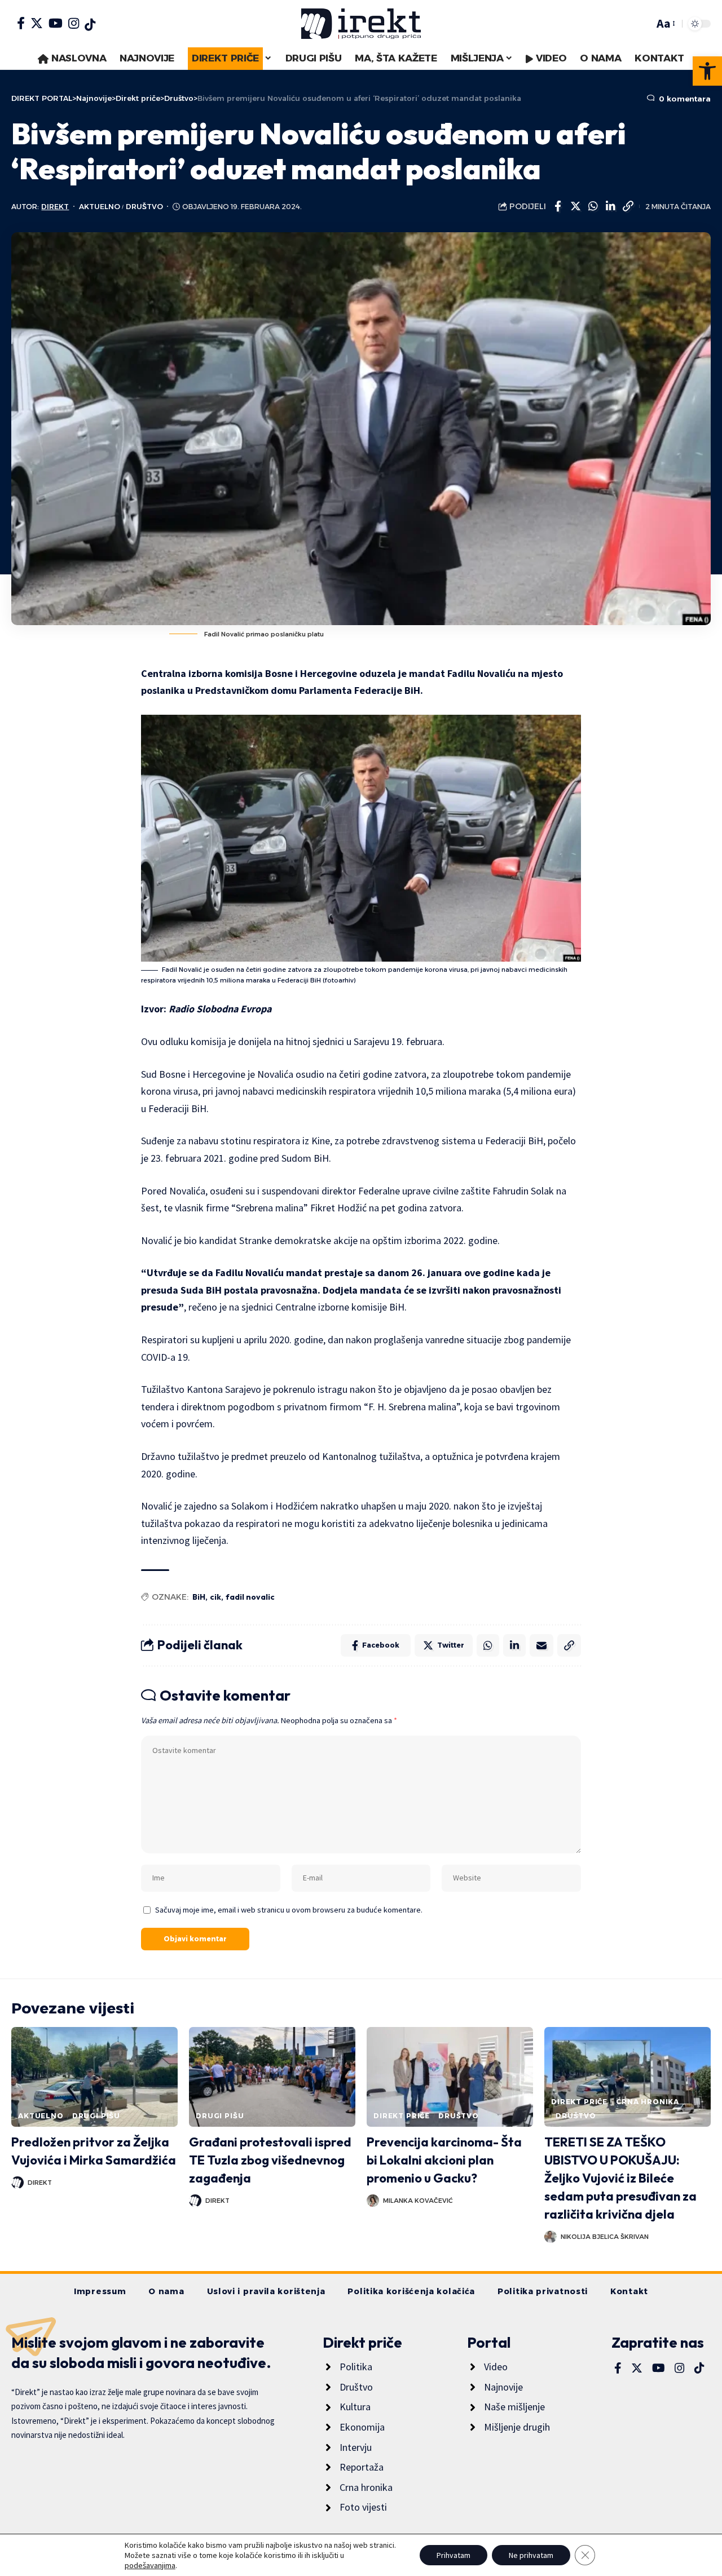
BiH (199, 1597)
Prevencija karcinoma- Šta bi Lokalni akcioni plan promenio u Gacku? (444, 2160)
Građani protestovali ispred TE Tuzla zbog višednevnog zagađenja (270, 2160)
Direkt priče (402, 2116)
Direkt (55, 207)
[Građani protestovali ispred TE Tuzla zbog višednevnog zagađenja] (272, 2077)
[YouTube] (56, 23)
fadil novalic (250, 1597)
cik (215, 1597)
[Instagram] (74, 23)
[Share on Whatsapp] (593, 206)
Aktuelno (100, 207)
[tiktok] (90, 25)
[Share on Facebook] (558, 206)
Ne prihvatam (531, 2555)
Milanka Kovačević (418, 2201)
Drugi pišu (96, 2116)
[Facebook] (21, 23)
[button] (707, 71)
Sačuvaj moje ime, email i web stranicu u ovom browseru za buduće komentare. (289, 1910)
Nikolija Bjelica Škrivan (605, 2237)
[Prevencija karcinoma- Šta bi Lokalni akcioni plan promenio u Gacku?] (450, 2077)
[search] (642, 24)
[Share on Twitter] (575, 206)
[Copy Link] (628, 206)
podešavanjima (150, 2565)
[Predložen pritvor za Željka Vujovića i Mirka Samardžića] (94, 2077)
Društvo (144, 207)
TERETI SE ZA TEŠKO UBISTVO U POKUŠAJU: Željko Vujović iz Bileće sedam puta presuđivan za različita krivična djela (620, 2178)
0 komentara (684, 99)
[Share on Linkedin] (610, 206)
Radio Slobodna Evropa (220, 1009)
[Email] (541, 1645)
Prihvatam (454, 2555)
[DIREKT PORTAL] (361, 24)
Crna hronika (648, 2102)
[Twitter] (37, 23)
